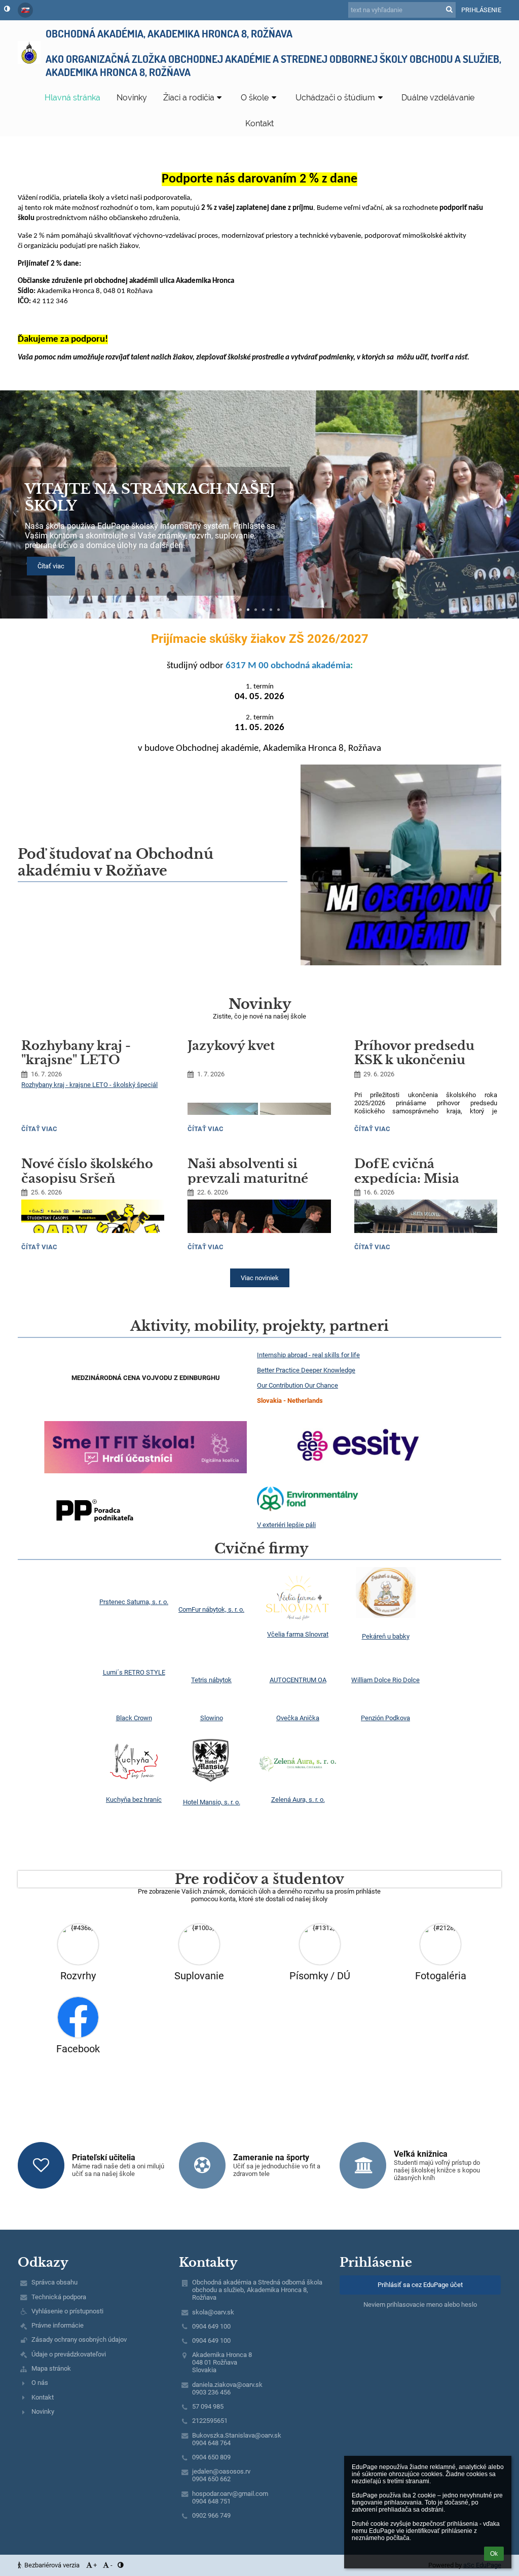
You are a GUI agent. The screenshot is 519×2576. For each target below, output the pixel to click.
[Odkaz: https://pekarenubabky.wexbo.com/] (386, 1616)
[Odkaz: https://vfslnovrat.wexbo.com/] (298, 1619)
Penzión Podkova (385, 1718)
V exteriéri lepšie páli (286, 1525)
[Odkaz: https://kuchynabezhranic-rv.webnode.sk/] (134, 1784)
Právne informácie (58, 2325)
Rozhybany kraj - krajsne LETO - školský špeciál (89, 1085)
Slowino (212, 1718)
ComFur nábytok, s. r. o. (211, 1609)
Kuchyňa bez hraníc (134, 1800)
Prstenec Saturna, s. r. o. (134, 1602)
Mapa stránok (51, 2368)
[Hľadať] (449, 9)
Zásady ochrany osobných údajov (79, 2339)
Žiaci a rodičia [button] (189, 98)
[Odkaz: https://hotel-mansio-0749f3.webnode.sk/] (211, 1787)
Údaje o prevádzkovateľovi (69, 2354)
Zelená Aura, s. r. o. (298, 1800)
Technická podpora (59, 2297)
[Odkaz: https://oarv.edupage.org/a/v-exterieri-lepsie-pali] (308, 1510)
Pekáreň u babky (386, 1636)
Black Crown (134, 1718)
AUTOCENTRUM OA (298, 1680)
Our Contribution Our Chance (298, 1385)
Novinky (43, 2411)
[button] (7, 9)
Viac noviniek (260, 1278)
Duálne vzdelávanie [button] (438, 98)
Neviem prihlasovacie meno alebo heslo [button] (420, 2305)
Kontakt (43, 2397)
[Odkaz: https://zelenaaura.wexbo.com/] (298, 1784)
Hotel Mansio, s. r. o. (212, 1802)
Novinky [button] (132, 98)
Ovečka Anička (298, 1718)
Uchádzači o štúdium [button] (335, 98)
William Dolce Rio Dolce (385, 1680)
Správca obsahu (54, 2282)
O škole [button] (255, 98)
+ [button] (95, 2565)
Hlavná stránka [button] (72, 98)
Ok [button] (494, 2554)
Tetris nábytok (211, 1680)
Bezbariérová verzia (52, 2565)
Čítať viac (40, 1130)
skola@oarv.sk (213, 2312)
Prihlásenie (481, 10)
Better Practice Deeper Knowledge (306, 1370)
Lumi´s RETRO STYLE (134, 1672)
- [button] (112, 2565)
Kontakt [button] (259, 123)
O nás (40, 2383)
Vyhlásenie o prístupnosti (67, 2311)
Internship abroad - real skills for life (308, 1355)
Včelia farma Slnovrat (298, 1634)
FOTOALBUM (78, 515)
